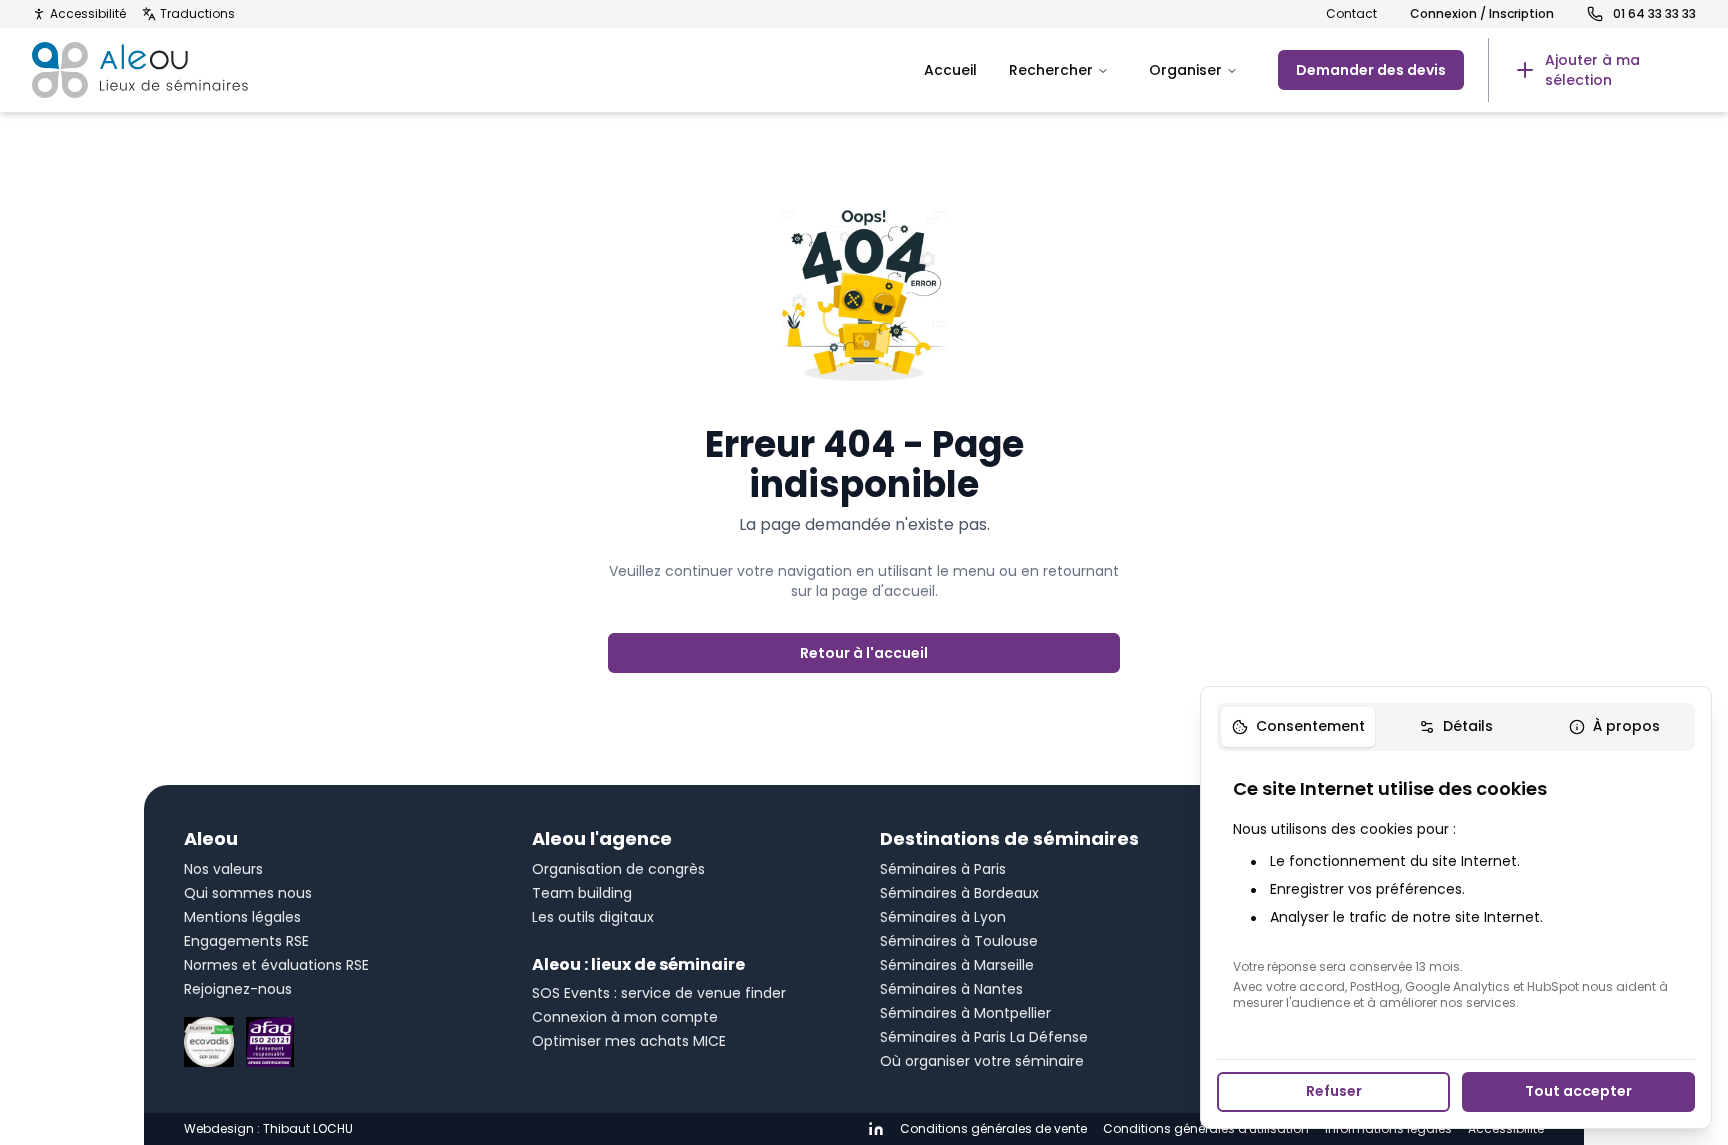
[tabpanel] (1456, 893)
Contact (1351, 14)
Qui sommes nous (248, 893)
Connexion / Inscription (1482, 14)
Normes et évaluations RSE (276, 965)
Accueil (950, 70)
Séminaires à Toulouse (959, 941)
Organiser (1185, 70)
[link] (1592, 70)
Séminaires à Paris (943, 869)
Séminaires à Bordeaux (959, 893)
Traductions (197, 14)
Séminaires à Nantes (951, 989)
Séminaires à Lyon (943, 917)
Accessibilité (88, 14)
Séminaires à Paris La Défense (984, 1037)
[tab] (1298, 727)
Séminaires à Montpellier (965, 1013)
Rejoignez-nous (238, 989)
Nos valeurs (223, 869)
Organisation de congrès (618, 869)
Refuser (1334, 1091)
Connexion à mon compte (625, 1017)
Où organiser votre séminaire (982, 1061)
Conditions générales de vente (993, 1129)
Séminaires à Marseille (957, 965)
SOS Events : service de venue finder (659, 993)
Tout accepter (1578, 1091)
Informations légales (1388, 1129)
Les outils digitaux (593, 917)
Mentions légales (242, 917)
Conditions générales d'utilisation (1206, 1129)
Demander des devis (1371, 70)
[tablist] (1456, 727)
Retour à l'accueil (864, 653)
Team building (582, 893)
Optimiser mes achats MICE (629, 1041)
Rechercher (1051, 70)
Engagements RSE (246, 941)
